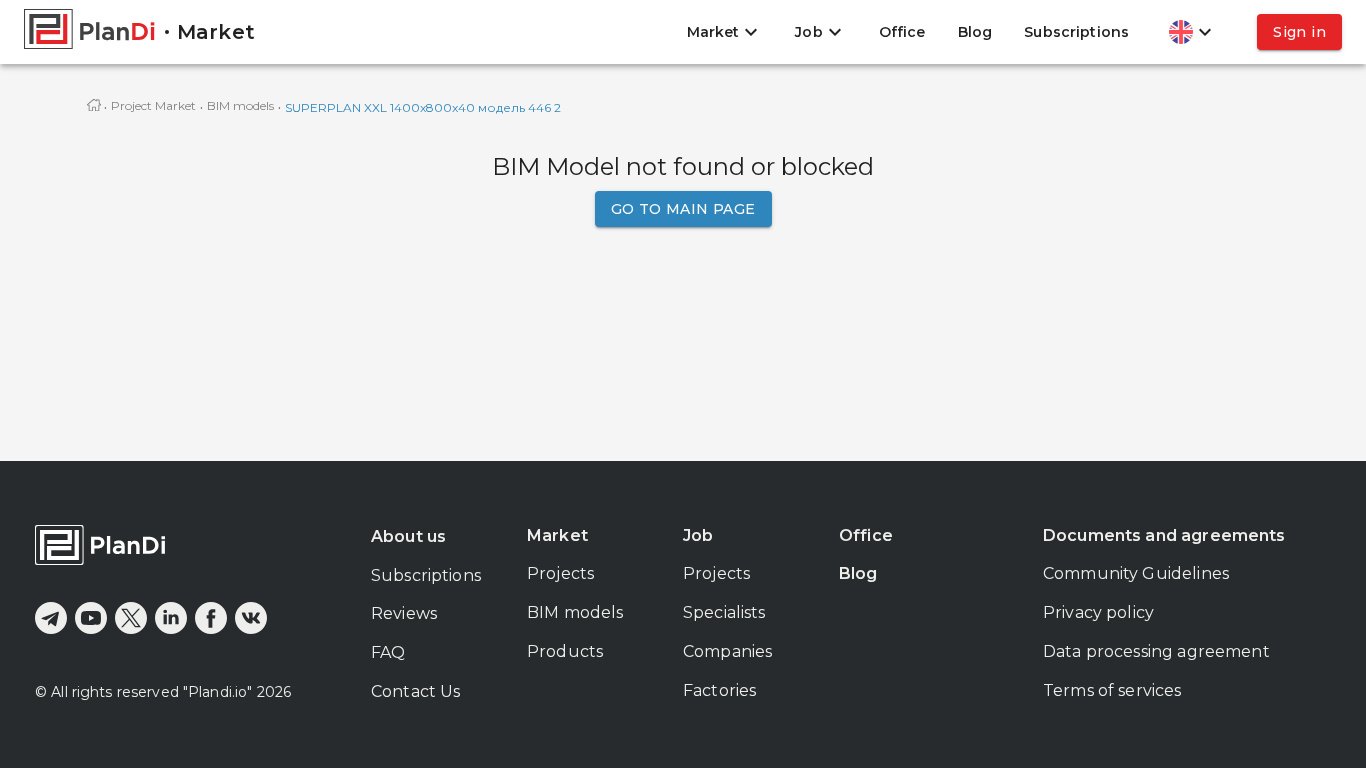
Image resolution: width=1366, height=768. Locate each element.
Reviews (404, 613)
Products (565, 651)
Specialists (724, 612)
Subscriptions (1076, 32)
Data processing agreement (1156, 651)
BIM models (240, 105)
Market (557, 535)
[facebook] (211, 618)
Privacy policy (1098, 612)
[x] (131, 618)
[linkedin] (171, 618)
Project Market (153, 105)
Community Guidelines (1136, 573)
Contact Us (416, 691)
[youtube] (91, 618)
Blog (975, 32)
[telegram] (51, 618)
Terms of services (1112, 690)
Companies (727, 651)
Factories (719, 690)
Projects (560, 573)
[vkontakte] (251, 618)
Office (902, 32)
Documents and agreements (1164, 535)
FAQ (388, 652)
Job (698, 535)
